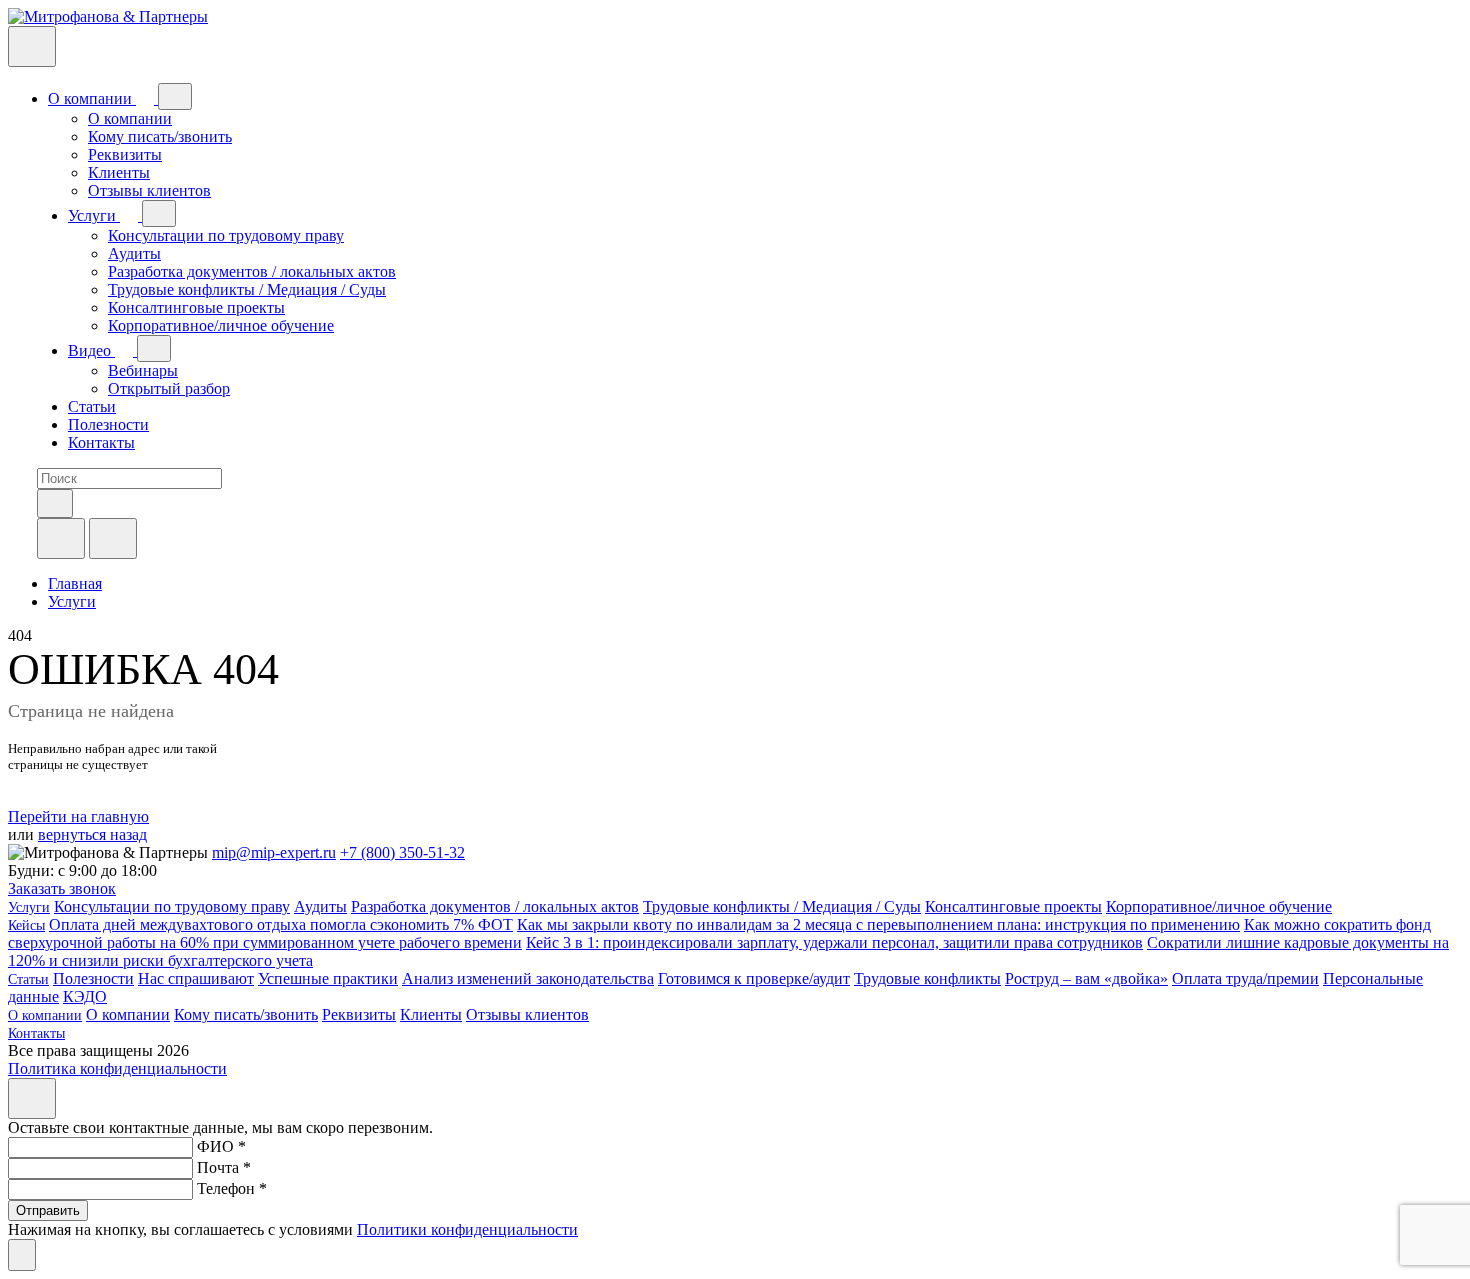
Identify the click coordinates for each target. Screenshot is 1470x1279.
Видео (91, 350)
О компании (92, 98)
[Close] (32, 1098)
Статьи (92, 406)
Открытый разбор (169, 388)
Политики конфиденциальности (467, 1229)
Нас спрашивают (196, 978)
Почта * (224, 1167)
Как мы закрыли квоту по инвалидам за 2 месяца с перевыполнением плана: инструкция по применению (878, 924)
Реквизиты (125, 154)
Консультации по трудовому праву (226, 235)
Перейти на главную (78, 816)
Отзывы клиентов (149, 190)
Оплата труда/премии (1245, 978)
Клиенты (119, 172)
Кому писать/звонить (160, 136)
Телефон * (232, 1188)
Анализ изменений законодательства (528, 978)
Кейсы (26, 925)
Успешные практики (328, 978)
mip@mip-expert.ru (274, 852)
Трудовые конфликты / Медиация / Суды (247, 289)
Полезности (108, 424)
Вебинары (143, 370)
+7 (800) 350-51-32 (402, 852)
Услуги (94, 215)
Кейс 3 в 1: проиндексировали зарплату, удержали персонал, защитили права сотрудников (834, 942)
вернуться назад (92, 834)
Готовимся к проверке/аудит (754, 978)
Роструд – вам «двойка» (1086, 978)
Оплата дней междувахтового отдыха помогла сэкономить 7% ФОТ (281, 924)
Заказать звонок (62, 888)
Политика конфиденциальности (117, 1068)
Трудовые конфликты (927, 978)
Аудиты (134, 253)
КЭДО (85, 996)
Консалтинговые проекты (196, 307)
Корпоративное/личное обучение (221, 325)
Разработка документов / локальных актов (252, 271)
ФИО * (221, 1146)
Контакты (101, 442)
